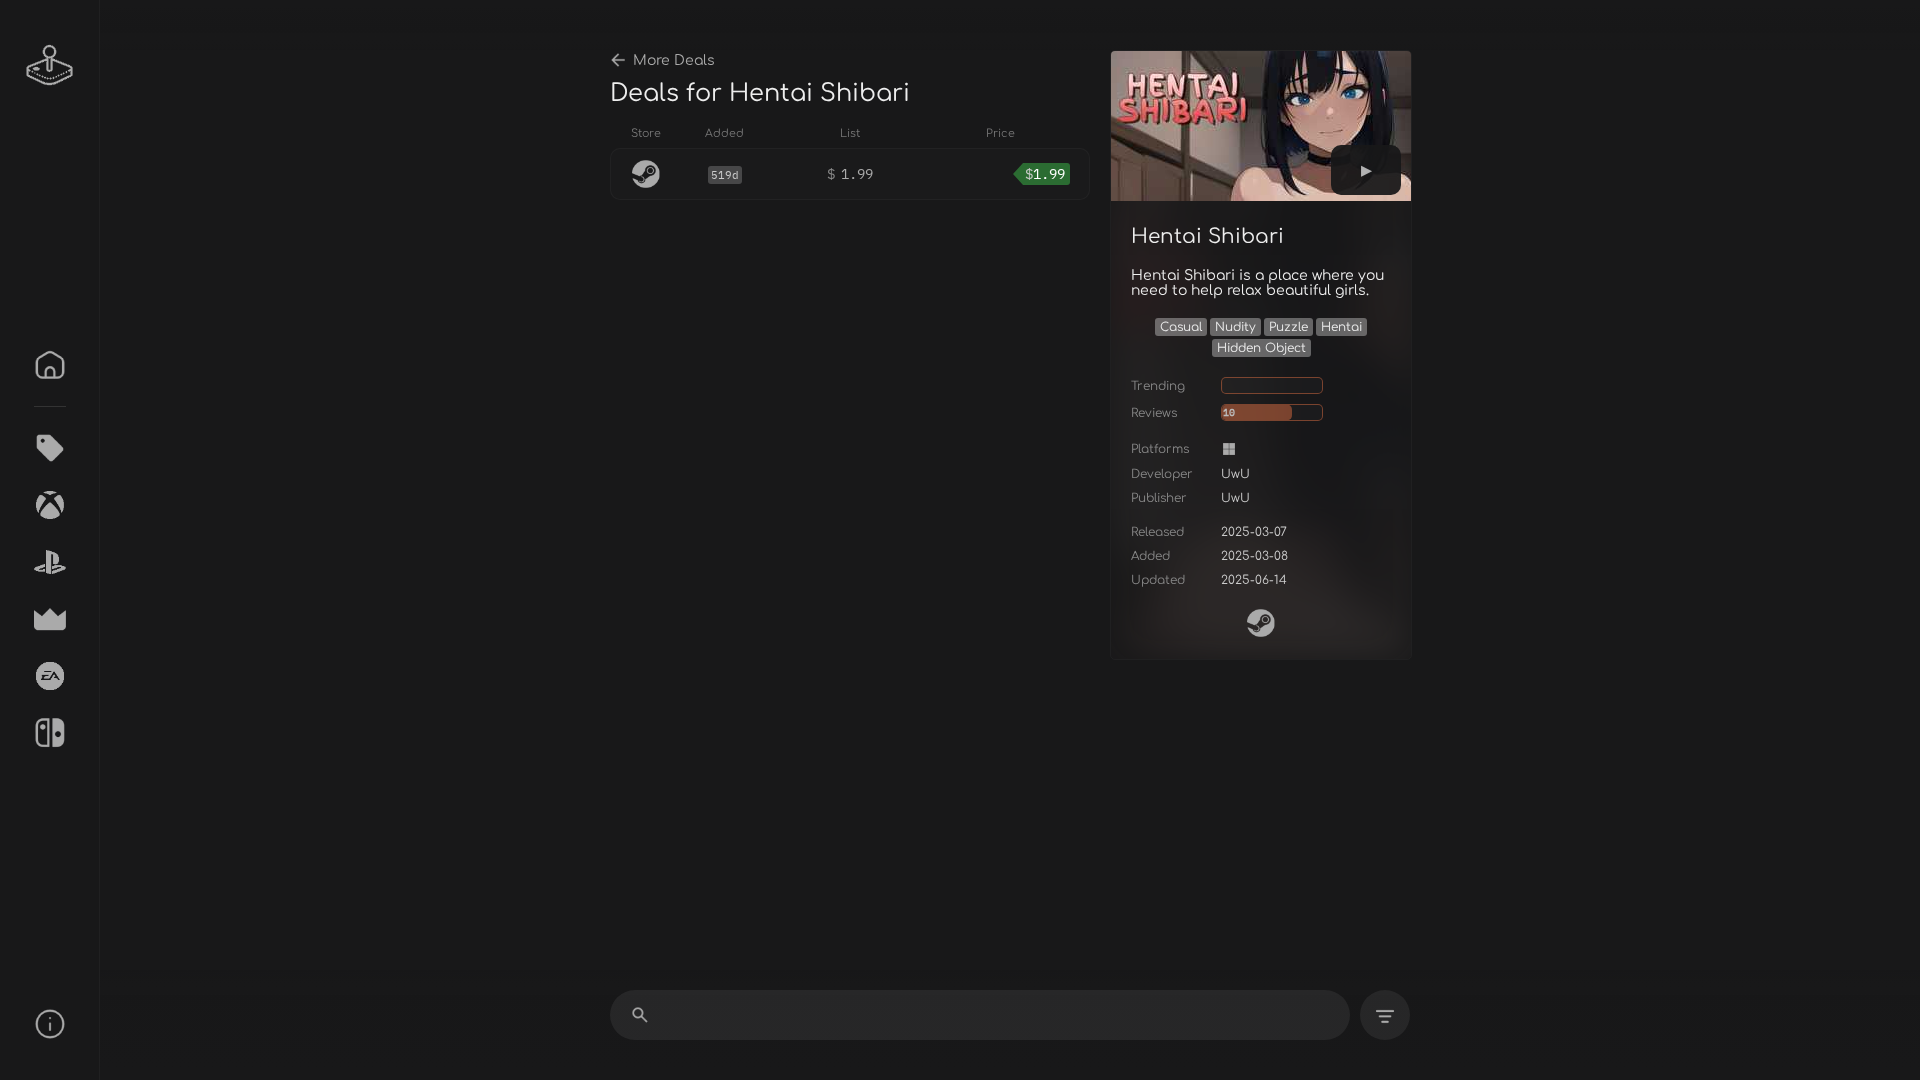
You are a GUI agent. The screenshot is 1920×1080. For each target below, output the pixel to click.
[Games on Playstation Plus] (50, 562)
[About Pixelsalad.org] (50, 1024)
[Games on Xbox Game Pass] (50, 505)
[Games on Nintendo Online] (50, 733)
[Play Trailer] (1366, 170)
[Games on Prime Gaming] (50, 619)
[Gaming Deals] (50, 448)
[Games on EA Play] (50, 676)
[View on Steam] (1261, 623)
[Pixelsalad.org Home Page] (50, 65)
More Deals (674, 60)
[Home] (50, 365)
